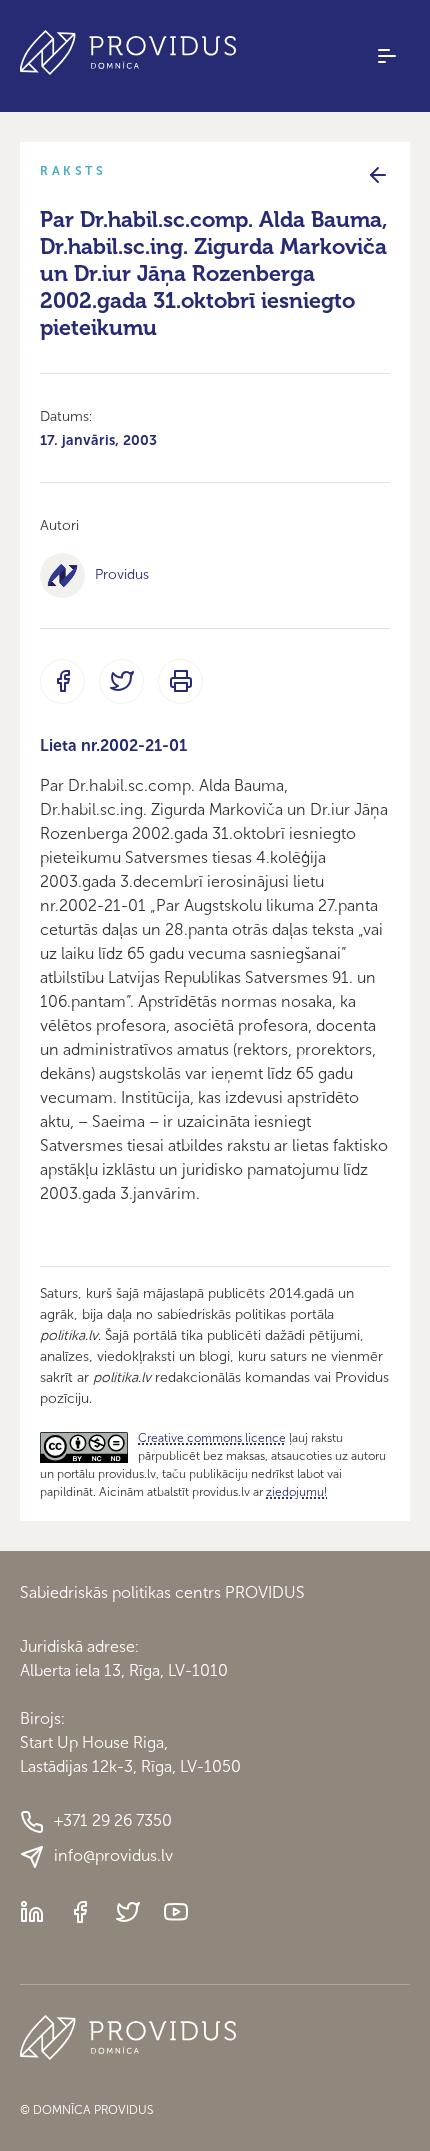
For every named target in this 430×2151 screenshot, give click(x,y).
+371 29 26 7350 (113, 1820)
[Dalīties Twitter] (121, 681)
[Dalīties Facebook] (62, 681)
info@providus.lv (113, 1855)
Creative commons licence (212, 1438)
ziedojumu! (296, 1492)
